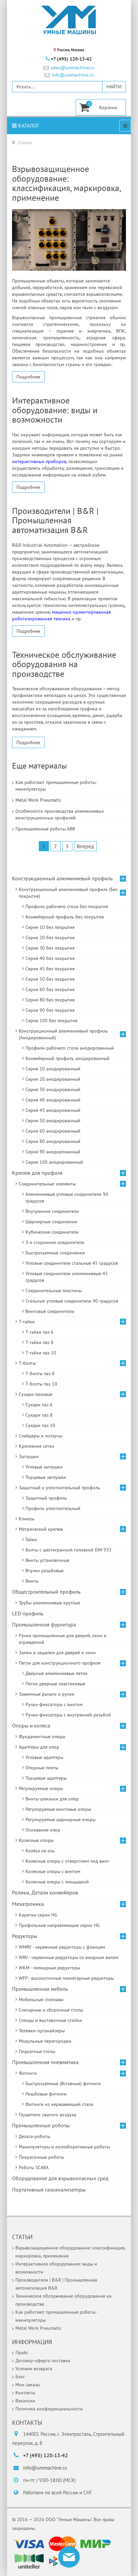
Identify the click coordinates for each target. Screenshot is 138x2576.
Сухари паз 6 (39, 1405)
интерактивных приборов (39, 461)
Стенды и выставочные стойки (50, 2020)
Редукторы (25, 1936)
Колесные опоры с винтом (53, 1871)
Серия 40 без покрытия (50, 958)
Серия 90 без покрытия (50, 1010)
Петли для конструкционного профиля (60, 1663)
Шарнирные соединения (51, 1222)
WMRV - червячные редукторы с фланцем (62, 1947)
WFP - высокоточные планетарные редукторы (66, 1978)
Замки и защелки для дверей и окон (57, 1653)
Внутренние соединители (52, 1211)
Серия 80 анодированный (53, 1141)
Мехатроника (28, 1904)
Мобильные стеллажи (41, 2000)
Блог (20, 2377)
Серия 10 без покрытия (50, 927)
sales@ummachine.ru (73, 68)
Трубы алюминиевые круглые (49, 1603)
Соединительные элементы (47, 1184)
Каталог (28, 125)
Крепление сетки (37, 1446)
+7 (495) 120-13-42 (71, 59)
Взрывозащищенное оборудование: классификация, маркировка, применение (66, 183)
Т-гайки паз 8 (40, 1342)
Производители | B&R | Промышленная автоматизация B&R (55, 520)
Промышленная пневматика (45, 2062)
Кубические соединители (52, 1232)
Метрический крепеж (41, 1529)
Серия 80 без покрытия (50, 1000)
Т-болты (27, 1363)
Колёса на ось (40, 1851)
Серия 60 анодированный (53, 1131)
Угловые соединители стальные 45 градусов (72, 1263)
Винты (32, 1581)
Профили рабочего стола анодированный (70, 1048)
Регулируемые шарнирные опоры (60, 1819)
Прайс (22, 2352)
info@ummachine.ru (73, 75)
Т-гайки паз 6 (40, 1332)
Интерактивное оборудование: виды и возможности (55, 410)
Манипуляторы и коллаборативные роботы (64, 2147)
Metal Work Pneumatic (38, 800)
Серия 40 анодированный (53, 1100)
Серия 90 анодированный (53, 1152)
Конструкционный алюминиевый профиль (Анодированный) (63, 1034)
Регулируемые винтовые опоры (58, 1809)
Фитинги (28, 2073)
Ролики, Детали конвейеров (45, 1892)
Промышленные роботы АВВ (45, 829)
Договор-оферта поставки (43, 2361)
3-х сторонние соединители (55, 1242)
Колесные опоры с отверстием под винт (67, 1861)
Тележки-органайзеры (42, 2031)
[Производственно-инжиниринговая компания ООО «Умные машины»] (69, 20)
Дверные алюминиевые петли (56, 1673)
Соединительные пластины (54, 1291)
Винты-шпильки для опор (52, 1799)
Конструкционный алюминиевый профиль (62, 878)
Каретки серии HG (38, 1915)
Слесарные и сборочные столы (51, 2010)
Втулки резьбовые (45, 1571)
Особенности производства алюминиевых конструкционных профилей (60, 814)
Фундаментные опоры (42, 1737)
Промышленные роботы (41, 2125)
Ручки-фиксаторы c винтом (54, 1704)
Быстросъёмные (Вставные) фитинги (63, 2083)
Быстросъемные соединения (55, 1253)
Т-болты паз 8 (40, 1373)
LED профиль (28, 1613)
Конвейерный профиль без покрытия (65, 917)
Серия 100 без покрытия (51, 1020)
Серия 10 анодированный (53, 1069)
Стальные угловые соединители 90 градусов (72, 1301)
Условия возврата (34, 2369)
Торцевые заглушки (46, 1477)
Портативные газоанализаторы (49, 2190)
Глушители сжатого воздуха (48, 2115)
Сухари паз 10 (40, 1425)
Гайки (31, 1539)
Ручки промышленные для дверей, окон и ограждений (63, 1639)
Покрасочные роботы (41, 2157)
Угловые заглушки (44, 1467)
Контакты (25, 2393)
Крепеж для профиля (37, 1173)
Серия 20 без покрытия (50, 938)
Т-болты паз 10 (41, 1384)
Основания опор (43, 1830)
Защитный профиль (46, 1498)
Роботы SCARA (34, 2167)
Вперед (85, 846)
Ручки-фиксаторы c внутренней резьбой (68, 1715)
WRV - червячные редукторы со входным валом (68, 1957)
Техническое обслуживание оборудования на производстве (64, 664)
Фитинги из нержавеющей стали (59, 2104)
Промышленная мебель (40, 1989)
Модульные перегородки (45, 2041)
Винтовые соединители (50, 1311)
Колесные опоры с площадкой (57, 1882)
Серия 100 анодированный (54, 1162)
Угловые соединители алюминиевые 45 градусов (67, 1277)
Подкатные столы (37, 2051)
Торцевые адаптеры (46, 1778)
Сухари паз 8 (39, 1415)
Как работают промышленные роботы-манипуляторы (56, 786)
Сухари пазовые (36, 1394)
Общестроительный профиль (46, 1592)
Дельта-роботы (34, 2136)
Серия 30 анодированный (53, 1089)
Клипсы (26, 1519)
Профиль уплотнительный (53, 1508)
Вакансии (25, 2401)
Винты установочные (47, 1560)
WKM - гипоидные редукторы (49, 1968)
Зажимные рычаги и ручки (47, 1694)
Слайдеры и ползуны (41, 1436)
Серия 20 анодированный (53, 1079)
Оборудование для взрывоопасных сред (60, 2178)
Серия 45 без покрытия (50, 969)
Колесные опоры (36, 1840)
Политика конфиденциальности (49, 2409)
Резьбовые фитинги (46, 2094)
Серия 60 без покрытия (50, 989)
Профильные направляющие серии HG (59, 1925)
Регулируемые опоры (41, 1788)
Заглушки (29, 1456)
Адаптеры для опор (39, 1747)
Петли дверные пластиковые (55, 1684)
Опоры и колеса (31, 1725)
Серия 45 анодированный (53, 1110)
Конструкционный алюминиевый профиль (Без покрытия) (68, 893)
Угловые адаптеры (44, 1757)
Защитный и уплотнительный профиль (59, 1488)
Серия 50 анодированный (53, 1121)
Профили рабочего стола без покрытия (67, 906)
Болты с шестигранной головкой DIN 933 (68, 1550)
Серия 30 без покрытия (50, 948)
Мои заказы (28, 2385)
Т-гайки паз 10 (41, 1353)
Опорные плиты (42, 1768)
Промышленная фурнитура (44, 1624)
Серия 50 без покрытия (50, 979)
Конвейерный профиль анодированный (67, 1058)
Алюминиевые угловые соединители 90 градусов (67, 1197)
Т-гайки (27, 1322)
